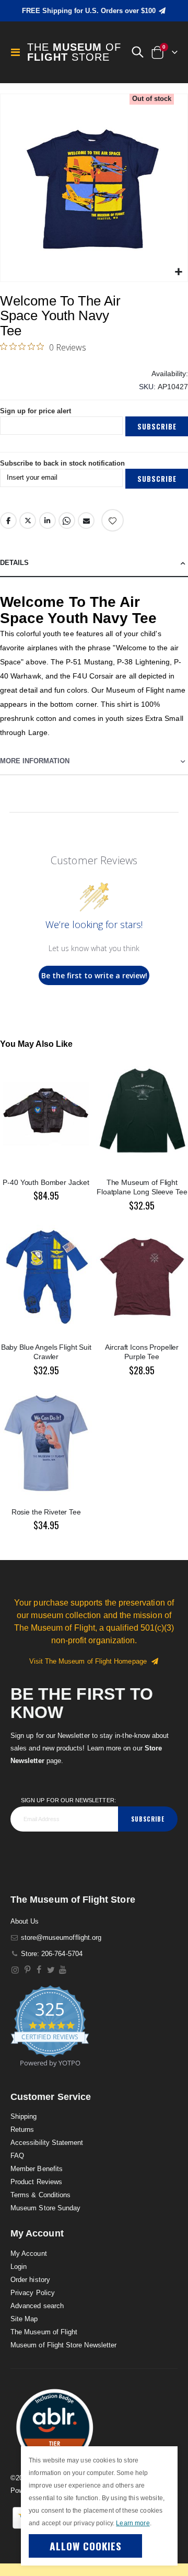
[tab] (94, 563)
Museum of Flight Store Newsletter (63, 2345)
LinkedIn (48, 521)
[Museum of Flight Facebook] (39, 1970)
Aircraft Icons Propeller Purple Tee (142, 1352)
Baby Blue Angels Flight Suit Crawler (46, 1352)
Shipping (24, 2116)
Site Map (24, 2319)
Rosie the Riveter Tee (46, 1512)
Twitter (28, 521)
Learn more (133, 2523)
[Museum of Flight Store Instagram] (15, 1970)
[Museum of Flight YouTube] (63, 1970)
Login (19, 2267)
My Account (29, 2253)
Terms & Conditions (40, 2195)
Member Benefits (37, 2169)
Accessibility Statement (47, 2143)
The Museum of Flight (44, 2332)
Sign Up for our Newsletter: (68, 1800)
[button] (137, 52)
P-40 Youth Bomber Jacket (46, 1182)
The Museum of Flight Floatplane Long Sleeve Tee (142, 1187)
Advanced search (37, 2306)
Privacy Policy (33, 2293)
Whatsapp (67, 521)
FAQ (17, 2156)
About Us (25, 1921)
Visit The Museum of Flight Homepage (90, 1661)
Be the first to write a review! (94, 975)
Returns (22, 2129)
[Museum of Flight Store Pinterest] (27, 1970)
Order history (30, 2280)
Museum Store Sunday (45, 2208)
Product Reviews (36, 2182)
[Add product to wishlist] (113, 520)
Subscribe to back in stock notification (62, 463)
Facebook (8, 521)
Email (86, 521)
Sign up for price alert (36, 411)
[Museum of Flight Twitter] (51, 1970)
